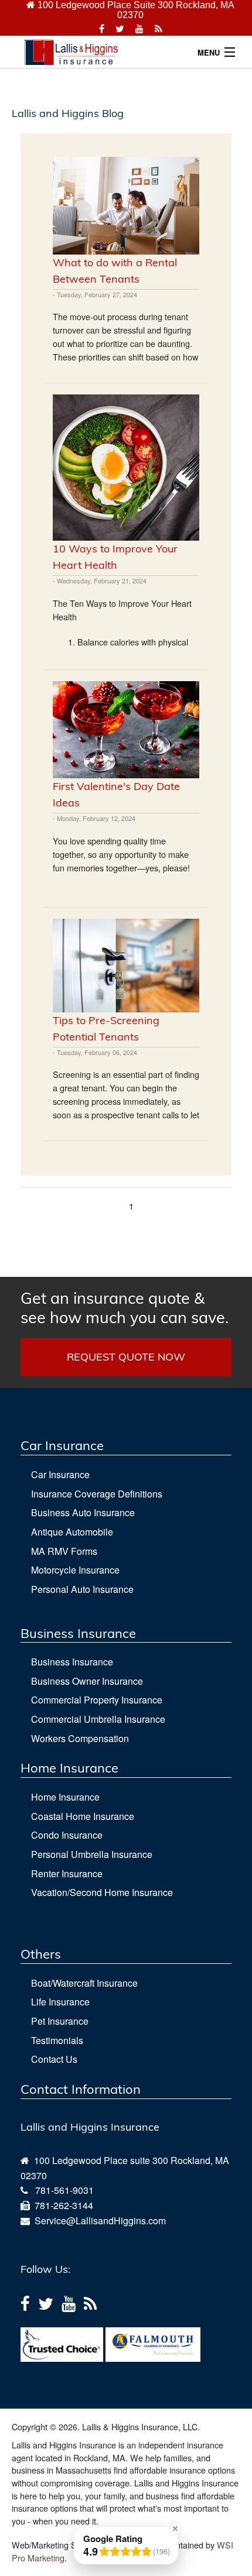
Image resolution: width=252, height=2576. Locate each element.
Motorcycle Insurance (75, 1570)
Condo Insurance (67, 1835)
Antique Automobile (72, 1532)
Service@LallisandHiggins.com (98, 2220)
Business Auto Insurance (83, 1512)
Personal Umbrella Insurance (92, 1854)
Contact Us (54, 2059)
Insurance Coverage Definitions (97, 1494)
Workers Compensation (80, 1738)
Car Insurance (60, 1474)
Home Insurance (65, 1797)
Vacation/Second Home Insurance (102, 1892)
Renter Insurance (67, 1873)
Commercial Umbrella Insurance (98, 1719)
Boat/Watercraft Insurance (84, 1983)
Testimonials (57, 2040)
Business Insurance (72, 1662)
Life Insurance (60, 2002)
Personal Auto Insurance (82, 1589)
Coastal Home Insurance (83, 1816)
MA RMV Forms (64, 1551)
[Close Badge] (175, 2529)
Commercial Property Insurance (97, 1700)
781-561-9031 (64, 2190)
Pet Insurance (60, 2021)
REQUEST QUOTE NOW (126, 1357)
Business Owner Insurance (87, 1681)
